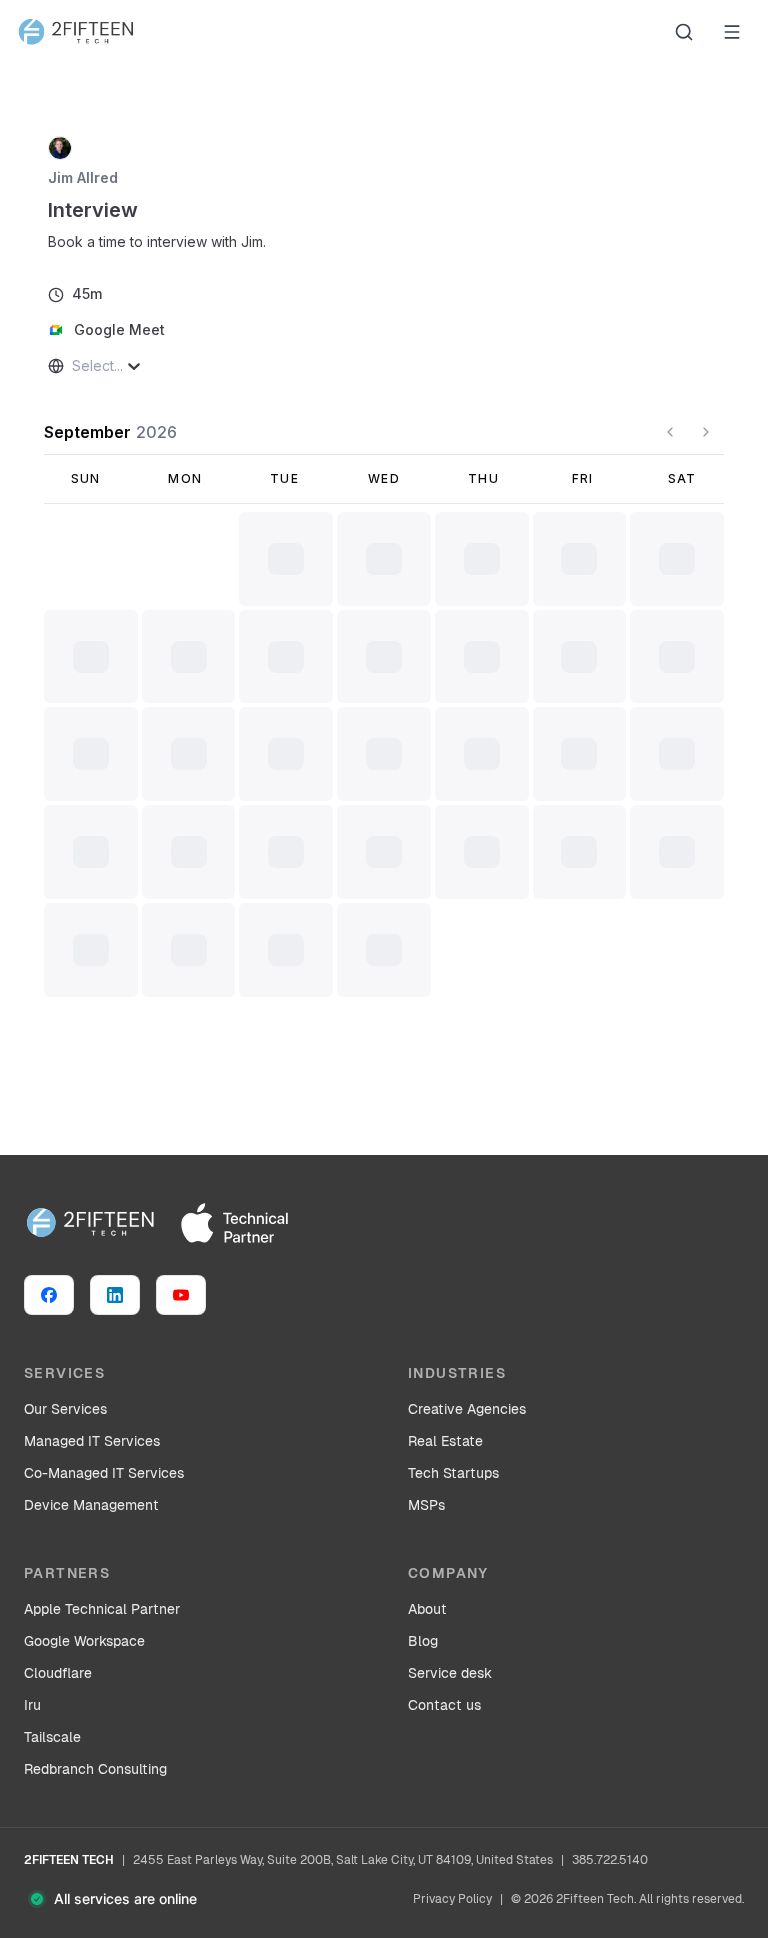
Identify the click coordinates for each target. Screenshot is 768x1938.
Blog (423, 1641)
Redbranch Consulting (95, 1769)
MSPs (426, 1505)
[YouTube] (181, 1295)
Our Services (65, 1409)
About (427, 1609)
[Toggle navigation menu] (732, 32)
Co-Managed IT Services (104, 1473)
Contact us (444, 1705)
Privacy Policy (452, 1899)
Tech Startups (453, 1473)
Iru (32, 1705)
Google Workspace (84, 1641)
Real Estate (445, 1441)
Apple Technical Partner (102, 1609)
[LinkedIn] (115, 1295)
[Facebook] (49, 1295)
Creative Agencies (467, 1409)
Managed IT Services (92, 1441)
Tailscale (52, 1737)
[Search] (684, 32)
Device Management (91, 1505)
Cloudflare (58, 1673)
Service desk (450, 1673)
